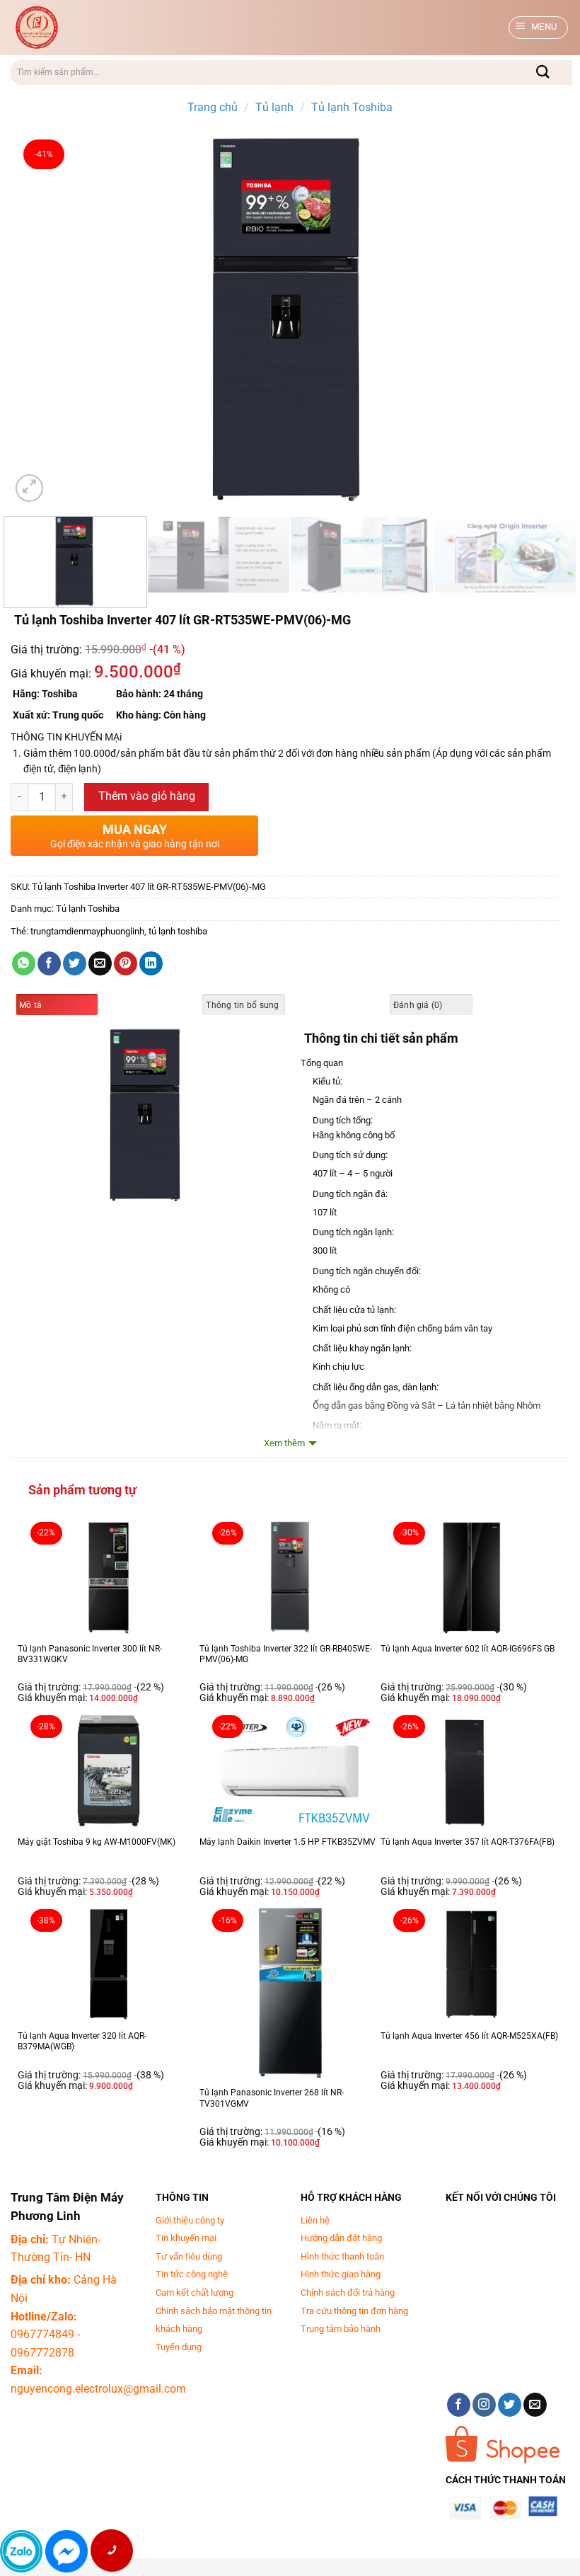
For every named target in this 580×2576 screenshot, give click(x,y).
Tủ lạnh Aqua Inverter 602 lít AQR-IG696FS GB (468, 1649)
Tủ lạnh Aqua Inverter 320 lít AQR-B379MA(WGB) (82, 2042)
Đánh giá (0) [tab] (418, 1005)
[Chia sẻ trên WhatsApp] (24, 963)
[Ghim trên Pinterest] (126, 963)
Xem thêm (284, 1443)
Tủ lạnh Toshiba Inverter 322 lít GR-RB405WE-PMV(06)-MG (286, 1654)
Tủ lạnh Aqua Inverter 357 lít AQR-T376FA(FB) (468, 1842)
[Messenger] (66, 2551)
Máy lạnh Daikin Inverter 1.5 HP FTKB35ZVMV (288, 1842)
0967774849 (42, 2334)
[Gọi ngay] (111, 2551)
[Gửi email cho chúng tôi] (535, 2405)
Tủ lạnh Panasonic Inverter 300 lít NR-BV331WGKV (90, 1654)
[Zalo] (21, 2551)
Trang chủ (213, 107)
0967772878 (42, 2353)
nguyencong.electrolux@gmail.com (98, 2389)
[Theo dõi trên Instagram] (484, 2405)
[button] (539, 28)
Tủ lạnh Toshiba (352, 107)
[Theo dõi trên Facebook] (459, 2405)
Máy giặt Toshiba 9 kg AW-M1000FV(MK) (97, 1842)
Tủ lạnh (274, 107)
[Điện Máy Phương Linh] (124, 28)
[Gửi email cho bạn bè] (100, 963)
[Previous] (40, 319)
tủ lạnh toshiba (178, 931)
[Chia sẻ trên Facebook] (49, 963)
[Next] (540, 319)
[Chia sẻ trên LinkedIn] (151, 963)
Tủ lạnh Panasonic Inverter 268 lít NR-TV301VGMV (272, 2098)
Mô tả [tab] (30, 1005)
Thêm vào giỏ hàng (147, 796)
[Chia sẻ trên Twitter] (75, 963)
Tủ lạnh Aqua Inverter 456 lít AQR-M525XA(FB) (469, 2036)
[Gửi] (544, 73)
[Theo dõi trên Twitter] (510, 2405)
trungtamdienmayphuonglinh (87, 931)
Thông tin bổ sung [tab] (242, 1005)
